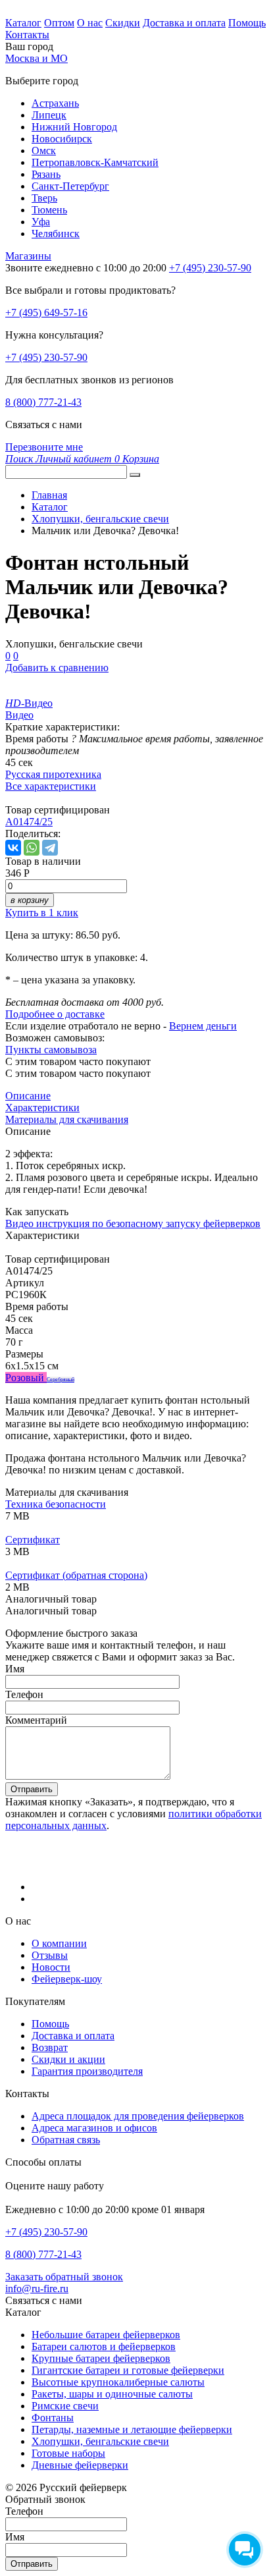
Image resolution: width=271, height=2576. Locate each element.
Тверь (44, 198)
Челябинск (56, 233)
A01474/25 (29, 822)
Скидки (123, 23)
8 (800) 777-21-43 (43, 402)
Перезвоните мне (44, 447)
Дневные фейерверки (80, 2465)
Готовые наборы (68, 2453)
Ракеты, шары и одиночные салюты (112, 2394)
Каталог (23, 23)
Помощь (247, 23)
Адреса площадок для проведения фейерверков (138, 2116)
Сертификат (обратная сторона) (76, 1575)
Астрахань (55, 103)
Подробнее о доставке (55, 1014)
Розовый (26, 1378)
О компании (59, 1943)
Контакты (27, 35)
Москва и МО (37, 58)
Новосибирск (62, 139)
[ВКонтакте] (13, 848)
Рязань (46, 174)
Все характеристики (51, 786)
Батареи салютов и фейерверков (104, 2346)
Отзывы (50, 1955)
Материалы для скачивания (67, 1119)
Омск (44, 151)
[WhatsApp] (32, 848)
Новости (51, 1967)
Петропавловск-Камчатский (95, 162)
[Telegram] (50, 848)
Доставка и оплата (184, 23)
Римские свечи (65, 2406)
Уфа (41, 222)
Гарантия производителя (87, 2071)
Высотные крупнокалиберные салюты (118, 2382)
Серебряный (61, 1380)
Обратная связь (66, 2140)
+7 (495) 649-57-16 (46, 313)
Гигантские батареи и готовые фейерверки (128, 2370)
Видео (19, 715)
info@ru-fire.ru (37, 2288)
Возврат (50, 2047)
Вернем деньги (203, 1026)
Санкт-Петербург (70, 186)
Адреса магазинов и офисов (94, 2128)
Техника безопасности (56, 1504)
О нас (90, 23)
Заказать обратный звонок (64, 2277)
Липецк (49, 115)
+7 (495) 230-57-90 (46, 357)
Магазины (28, 256)
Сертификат (33, 1540)
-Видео (29, 703)
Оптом (59, 23)
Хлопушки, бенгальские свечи (100, 2441)
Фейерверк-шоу (67, 1979)
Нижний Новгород (74, 127)
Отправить (32, 1789)
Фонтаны (53, 2418)
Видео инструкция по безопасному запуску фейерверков (133, 1223)
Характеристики (42, 1108)
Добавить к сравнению (57, 668)
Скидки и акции (68, 2059)
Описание (28, 1096)
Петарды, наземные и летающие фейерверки (132, 2429)
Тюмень (49, 210)
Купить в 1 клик (42, 913)
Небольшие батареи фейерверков (106, 2335)
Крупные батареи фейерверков (101, 2358)
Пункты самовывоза (51, 1050)
